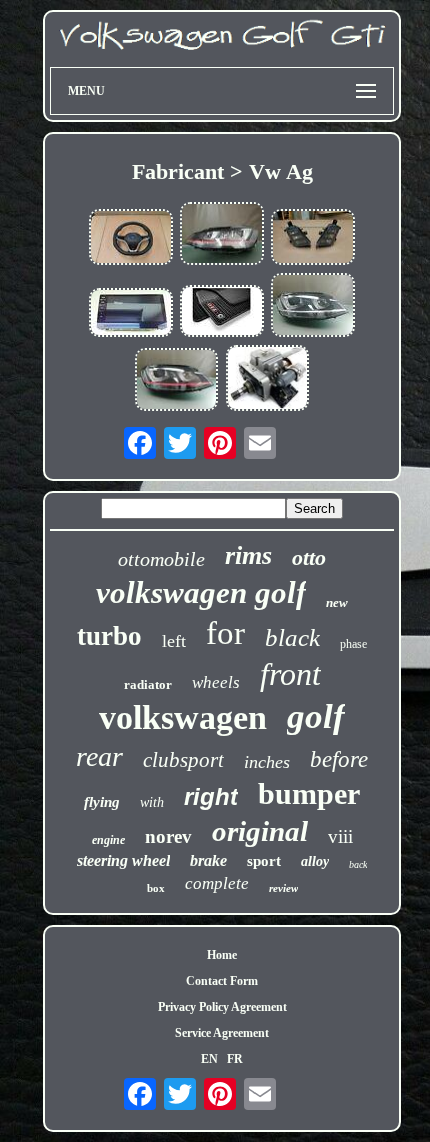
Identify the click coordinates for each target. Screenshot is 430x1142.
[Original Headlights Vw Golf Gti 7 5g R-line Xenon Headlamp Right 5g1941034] (313, 306)
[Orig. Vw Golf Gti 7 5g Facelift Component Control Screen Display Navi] (131, 314)
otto (309, 557)
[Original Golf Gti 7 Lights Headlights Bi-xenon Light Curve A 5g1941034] (177, 381)
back (358, 864)
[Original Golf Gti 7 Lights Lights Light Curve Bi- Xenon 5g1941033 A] (222, 235)
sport (264, 861)
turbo (109, 636)
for (225, 633)
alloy (315, 861)
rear (99, 756)
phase (353, 644)
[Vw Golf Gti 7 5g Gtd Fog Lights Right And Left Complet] (313, 239)
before (339, 759)
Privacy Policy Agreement (222, 1007)
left (174, 641)
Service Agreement (222, 1033)
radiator (148, 684)
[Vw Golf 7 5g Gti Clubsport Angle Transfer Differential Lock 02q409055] (268, 380)
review (283, 888)
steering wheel (123, 860)
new (337, 602)
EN (209, 1059)
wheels (216, 682)
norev (168, 836)
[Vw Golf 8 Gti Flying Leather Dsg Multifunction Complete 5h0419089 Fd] (131, 239)
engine (108, 840)
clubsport (183, 760)
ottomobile (161, 559)
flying (102, 802)
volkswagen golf (201, 592)
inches (267, 762)
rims (248, 555)
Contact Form (222, 981)
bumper (309, 793)
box (156, 888)
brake (208, 860)
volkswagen (183, 717)
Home (222, 955)
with (152, 802)
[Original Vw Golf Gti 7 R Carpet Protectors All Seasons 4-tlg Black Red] (222, 313)
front (290, 674)
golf (316, 716)
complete (217, 883)
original (260, 831)
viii (340, 836)
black (292, 637)
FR (235, 1059)
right (211, 796)
